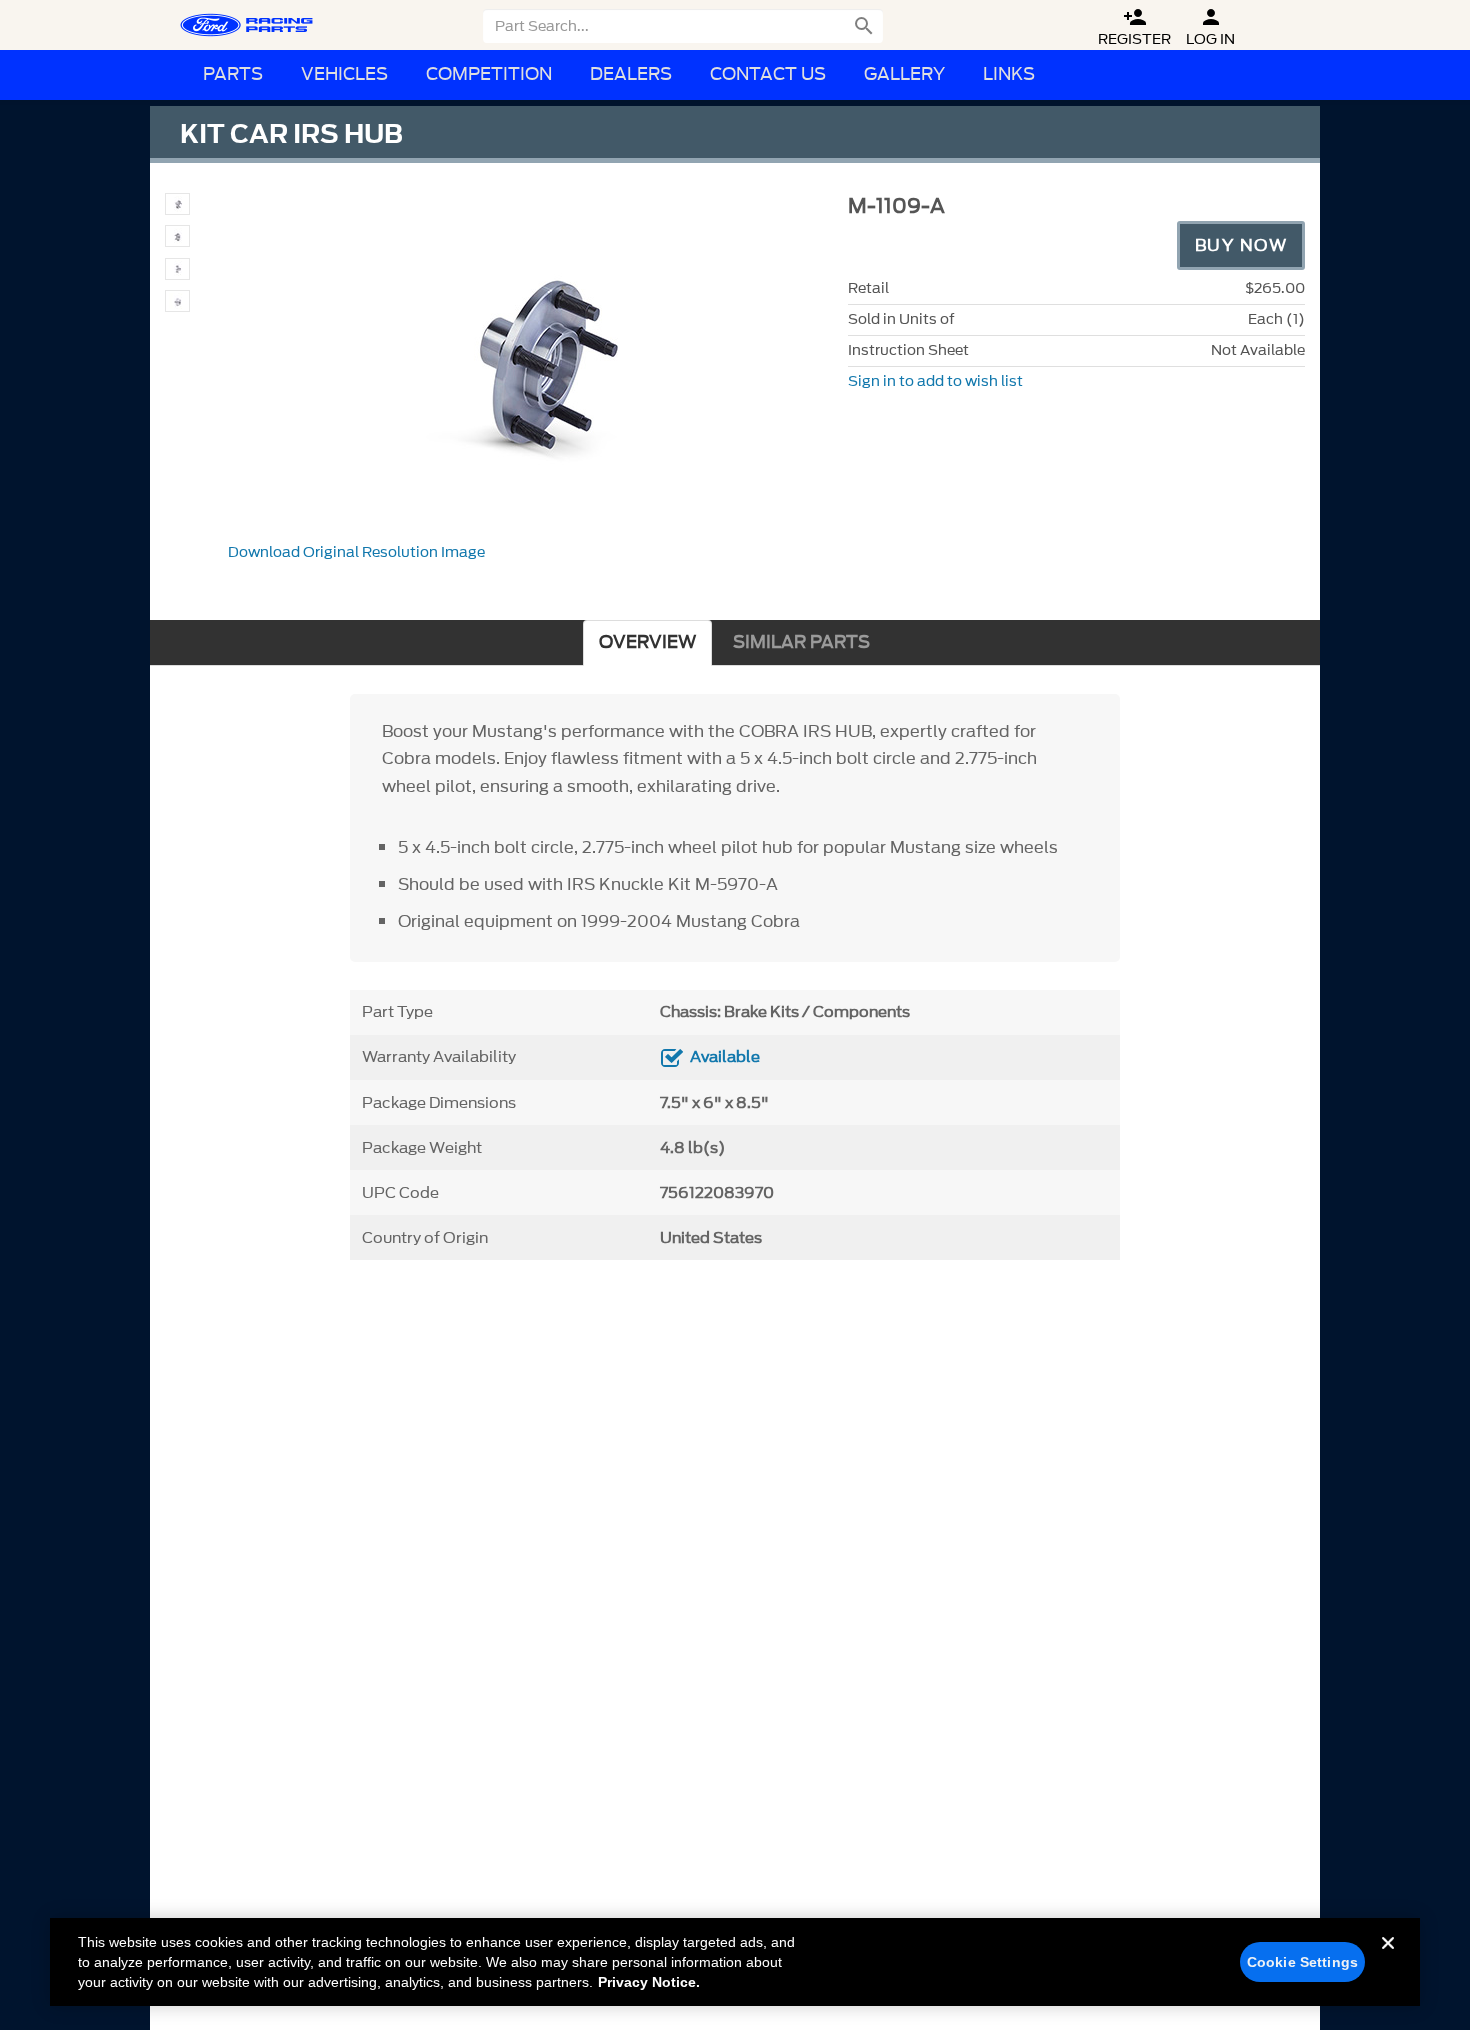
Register (1134, 27)
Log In (1210, 27)
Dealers (631, 74)
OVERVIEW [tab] (647, 642)
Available (725, 1057)
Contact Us (768, 74)
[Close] (1388, 1959)
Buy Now (1241, 245)
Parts (233, 74)
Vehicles (344, 74)
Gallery (904, 74)
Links (1009, 74)
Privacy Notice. (649, 1982)
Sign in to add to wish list (935, 381)
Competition (489, 74)
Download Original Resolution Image (356, 552)
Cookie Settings (1302, 1962)
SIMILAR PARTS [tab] (801, 642)
